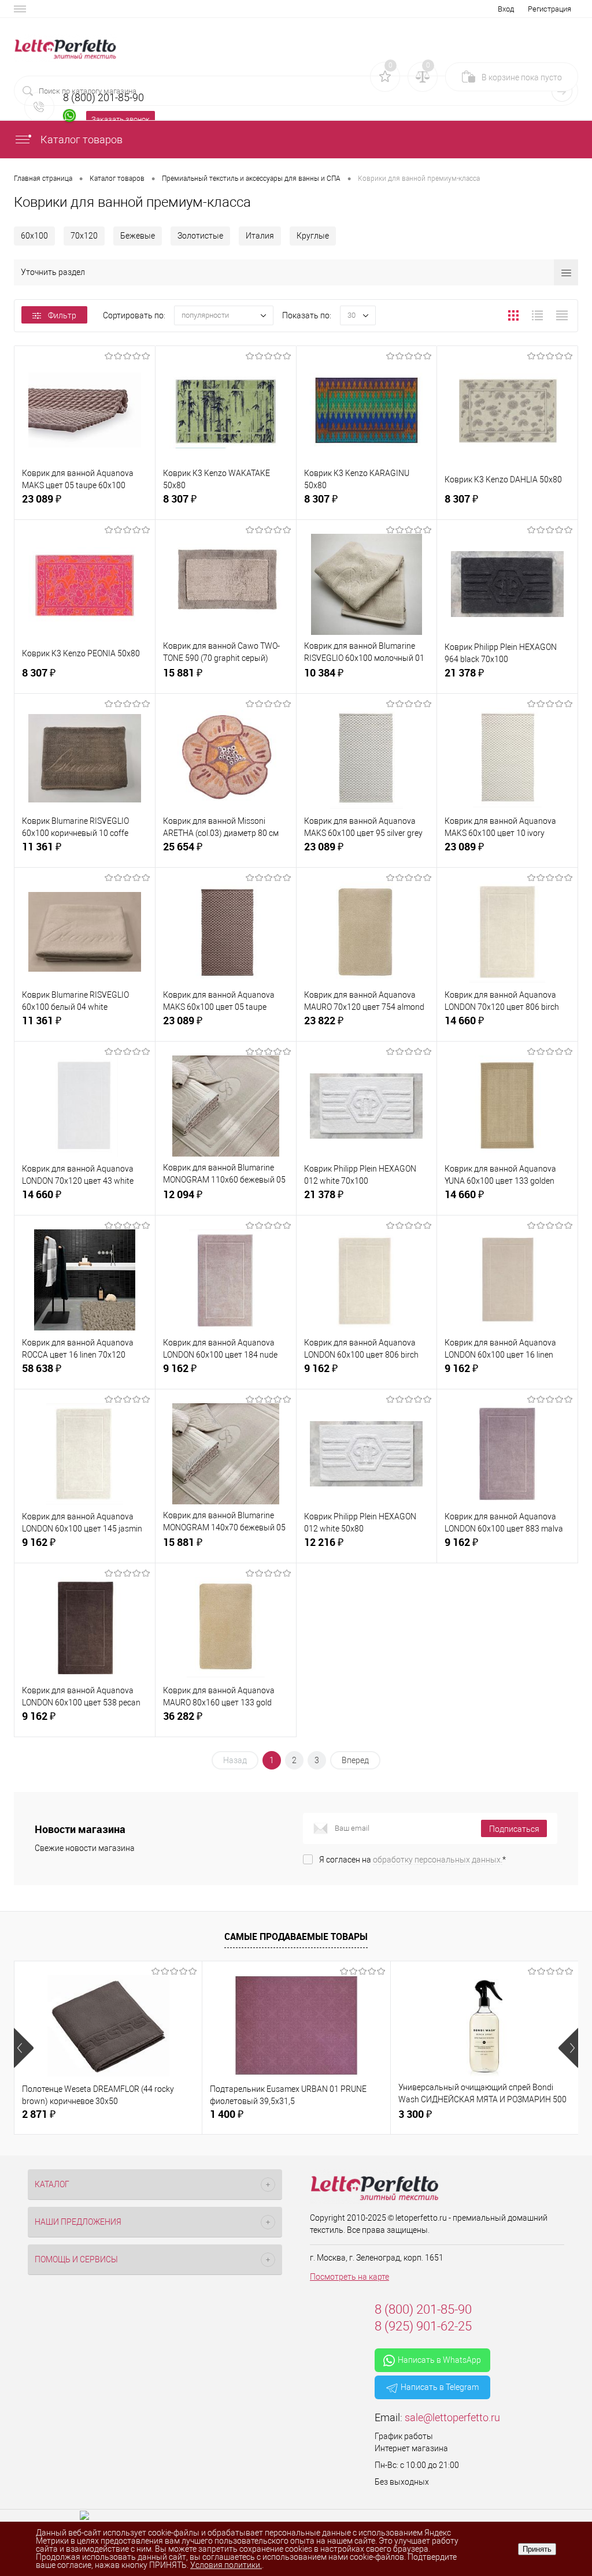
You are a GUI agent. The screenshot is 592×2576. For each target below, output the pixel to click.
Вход (506, 9)
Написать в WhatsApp (439, 2360)
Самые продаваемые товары (296, 1936)
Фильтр (62, 315)
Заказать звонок (121, 119)
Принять (537, 2549)
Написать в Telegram (440, 2387)
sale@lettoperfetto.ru (452, 2417)
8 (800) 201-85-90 (423, 2309)
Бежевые (138, 236)
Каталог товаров (80, 140)
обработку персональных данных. (438, 1860)
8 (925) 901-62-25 (423, 2326)
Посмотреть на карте (349, 2277)
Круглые (313, 236)
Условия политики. (226, 2565)
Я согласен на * (412, 1860)
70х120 (84, 236)
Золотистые (200, 236)
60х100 (34, 236)
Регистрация (550, 9)
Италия (260, 236)
